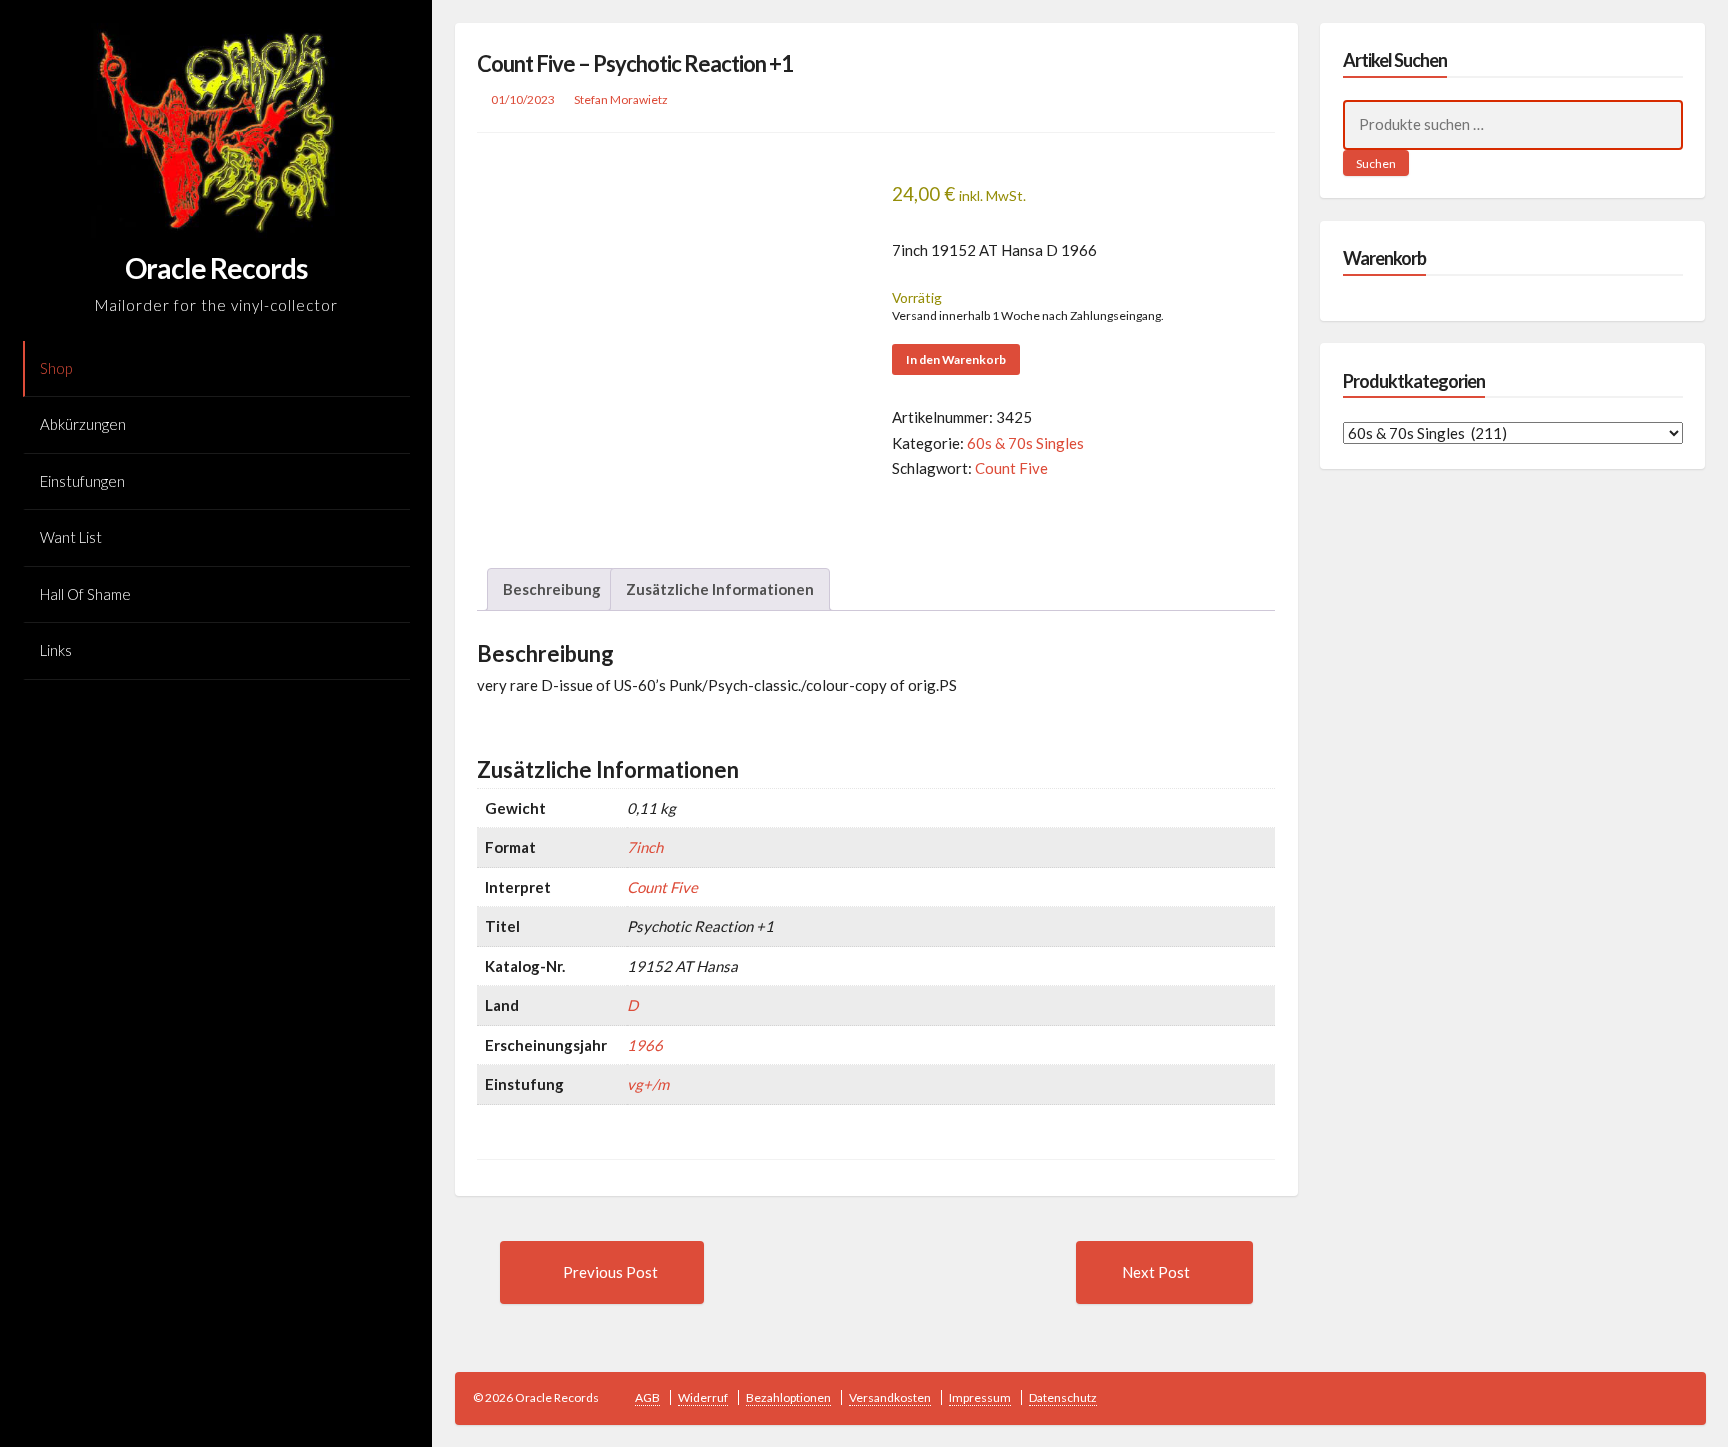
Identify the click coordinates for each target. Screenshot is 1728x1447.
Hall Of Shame (85, 594)
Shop (56, 368)
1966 (645, 1045)
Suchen (1376, 163)
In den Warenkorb (956, 359)
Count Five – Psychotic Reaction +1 (635, 63)
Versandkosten (890, 1397)
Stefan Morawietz (621, 99)
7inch (645, 847)
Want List (71, 537)
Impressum (980, 1397)
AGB (647, 1397)
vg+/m (648, 1084)
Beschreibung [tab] (552, 589)
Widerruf (703, 1397)
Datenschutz (1063, 1397)
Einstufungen (82, 481)
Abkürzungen (83, 424)
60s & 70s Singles (1025, 443)
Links (56, 650)
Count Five (1011, 468)
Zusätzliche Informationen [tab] (720, 589)
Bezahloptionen (788, 1397)
